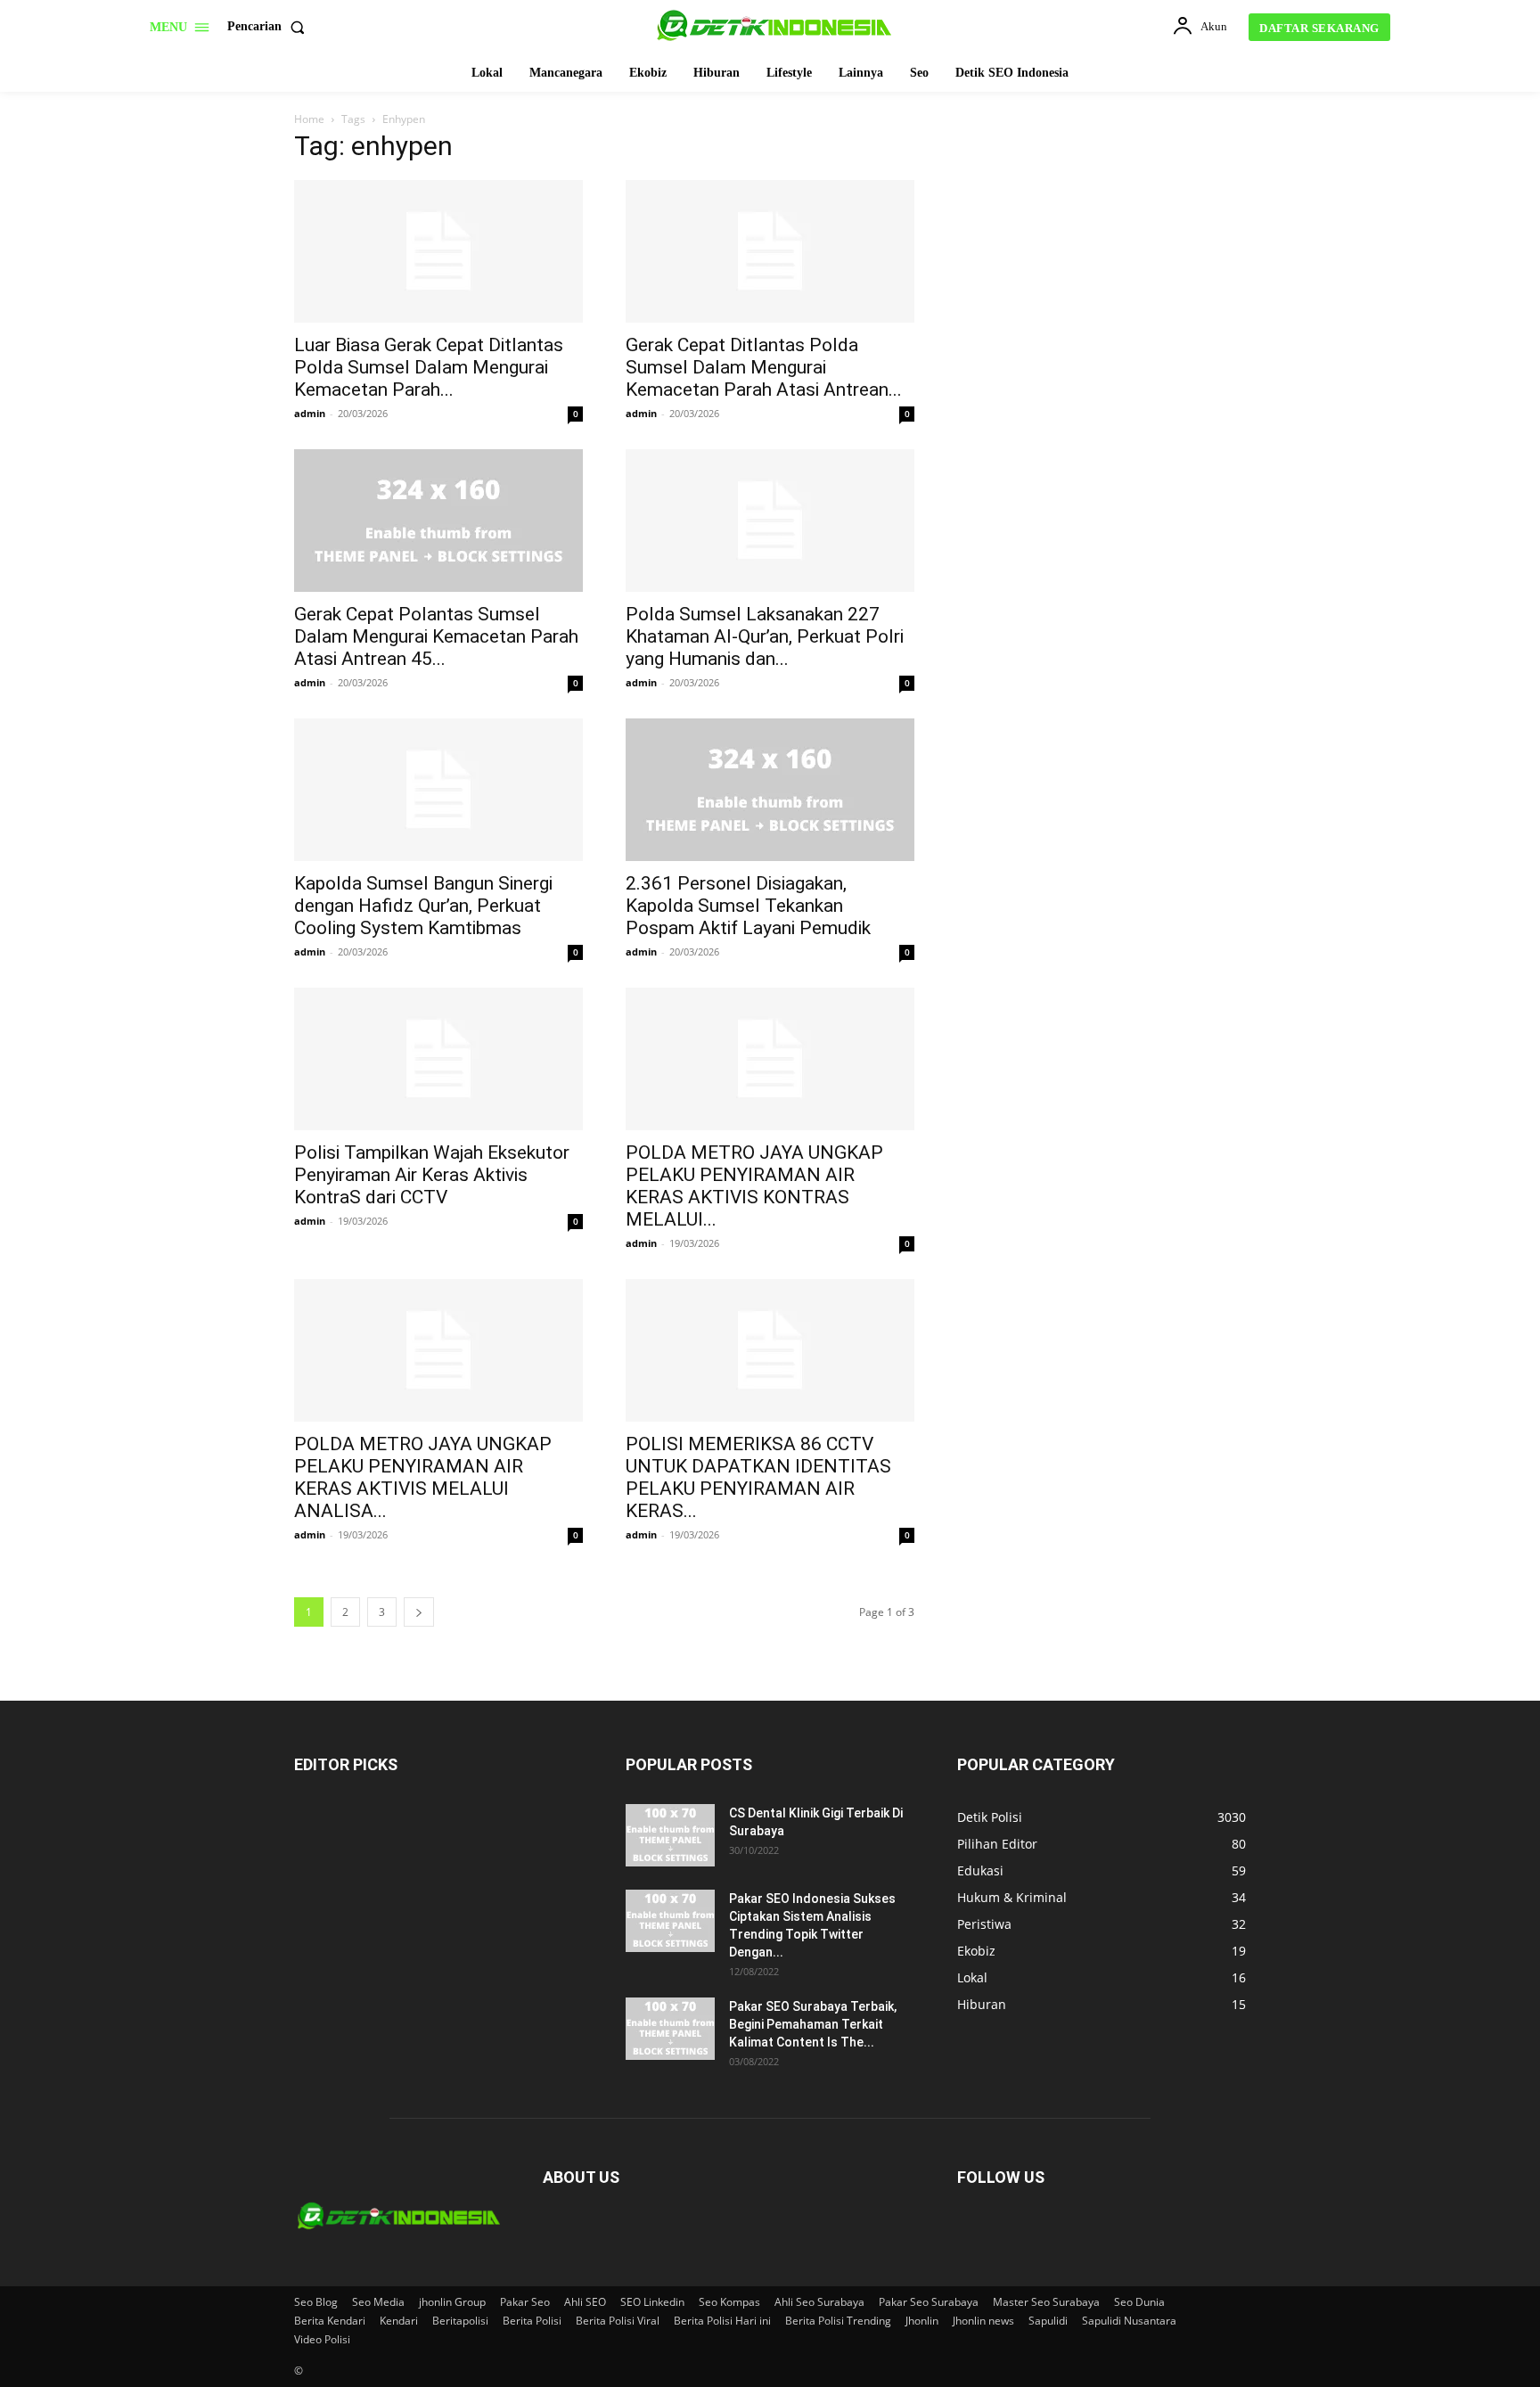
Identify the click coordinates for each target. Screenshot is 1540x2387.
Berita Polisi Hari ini (722, 2321)
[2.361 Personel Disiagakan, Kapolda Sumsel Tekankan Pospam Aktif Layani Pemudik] (770, 790)
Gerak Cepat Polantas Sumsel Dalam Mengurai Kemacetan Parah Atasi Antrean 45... (436, 636)
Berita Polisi (532, 2321)
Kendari (399, 2321)
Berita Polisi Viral (618, 2321)
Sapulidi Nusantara (1129, 2321)
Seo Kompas (729, 2302)
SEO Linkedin (652, 2302)
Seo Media (378, 2302)
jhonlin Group (452, 2302)
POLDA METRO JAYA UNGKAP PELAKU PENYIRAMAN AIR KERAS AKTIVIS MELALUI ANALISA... (423, 1477)
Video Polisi (322, 2339)
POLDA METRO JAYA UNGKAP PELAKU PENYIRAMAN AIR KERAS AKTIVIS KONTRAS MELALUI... (754, 1186)
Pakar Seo (525, 2302)
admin (310, 413)
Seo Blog (316, 2302)
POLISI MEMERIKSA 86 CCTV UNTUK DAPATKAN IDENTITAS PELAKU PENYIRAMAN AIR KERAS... (758, 1477)
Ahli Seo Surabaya (819, 2302)
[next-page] (419, 1612)
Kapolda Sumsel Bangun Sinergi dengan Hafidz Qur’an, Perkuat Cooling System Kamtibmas (423, 906)
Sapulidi (1048, 2321)
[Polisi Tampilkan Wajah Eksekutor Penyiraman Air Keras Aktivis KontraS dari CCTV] (438, 1059)
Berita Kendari (330, 2321)
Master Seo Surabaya (1046, 2302)
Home (309, 119)
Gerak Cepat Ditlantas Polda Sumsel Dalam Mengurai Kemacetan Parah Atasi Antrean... (764, 367)
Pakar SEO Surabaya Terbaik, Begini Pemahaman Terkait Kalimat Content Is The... (813, 2024)
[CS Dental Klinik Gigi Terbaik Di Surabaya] (670, 1835)
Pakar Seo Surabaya (929, 2302)
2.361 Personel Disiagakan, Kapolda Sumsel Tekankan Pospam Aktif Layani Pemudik (748, 906)
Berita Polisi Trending (838, 2321)
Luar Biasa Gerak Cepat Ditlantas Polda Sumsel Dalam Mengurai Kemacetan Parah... (429, 367)
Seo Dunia (1139, 2302)
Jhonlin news (983, 2321)
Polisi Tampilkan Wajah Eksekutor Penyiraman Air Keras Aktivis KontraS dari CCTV (432, 1175)
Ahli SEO (585, 2302)
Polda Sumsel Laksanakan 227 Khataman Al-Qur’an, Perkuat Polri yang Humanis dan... (765, 636)
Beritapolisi (460, 2321)
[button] (270, 27)
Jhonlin (922, 2321)
